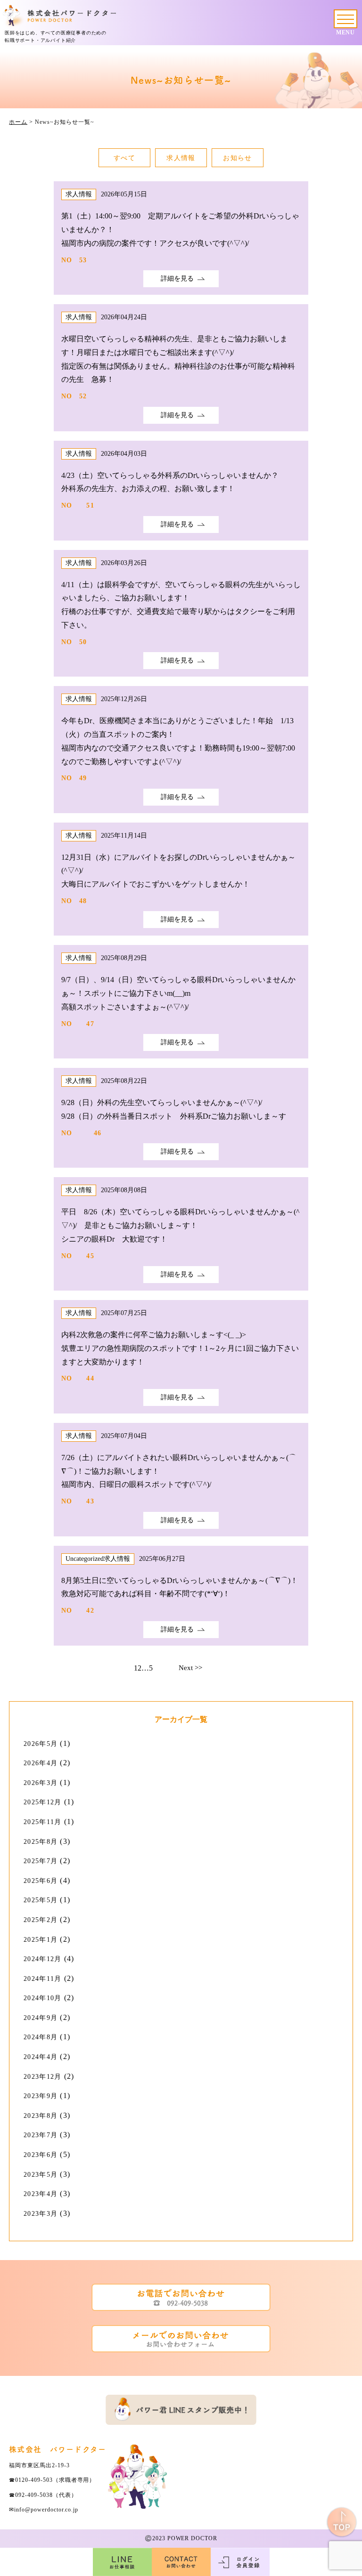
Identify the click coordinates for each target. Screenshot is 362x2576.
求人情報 (181, 158)
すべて (124, 158)
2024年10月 (42, 1998)
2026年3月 (41, 1783)
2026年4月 (41, 1763)
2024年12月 (42, 1959)
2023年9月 (41, 2096)
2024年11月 (42, 1979)
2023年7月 (41, 2135)
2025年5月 (41, 1900)
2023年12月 (42, 2077)
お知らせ (237, 158)
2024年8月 (41, 2037)
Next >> (190, 1668)
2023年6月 (41, 2155)
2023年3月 (41, 2214)
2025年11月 (42, 1822)
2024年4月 (41, 2057)
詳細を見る (177, 279)
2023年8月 (41, 2116)
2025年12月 (42, 1802)
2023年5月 (41, 2175)
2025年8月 (41, 1842)
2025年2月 (41, 1920)
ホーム (18, 122)
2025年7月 (41, 1861)
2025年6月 (41, 1881)
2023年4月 (41, 2194)
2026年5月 (41, 1744)
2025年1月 (41, 1940)
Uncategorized (85, 1559)
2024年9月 (41, 2018)
